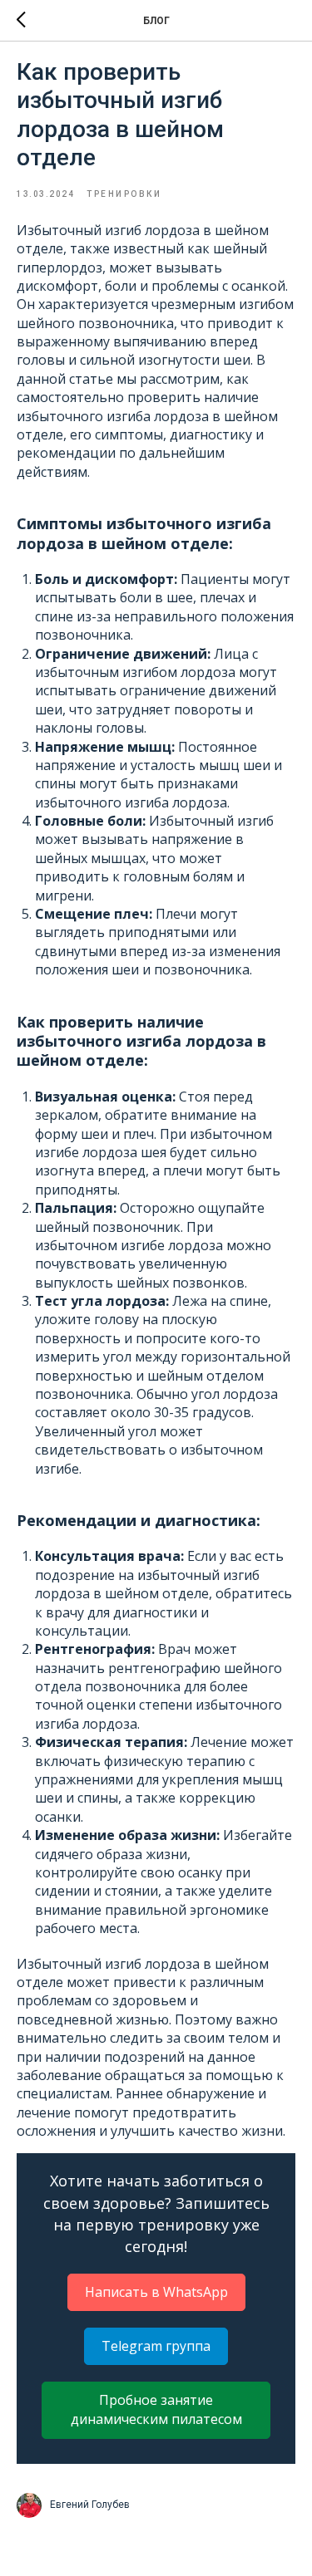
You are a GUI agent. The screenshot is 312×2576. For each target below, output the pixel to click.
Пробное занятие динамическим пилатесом (156, 2409)
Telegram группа (156, 2346)
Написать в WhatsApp (156, 2292)
